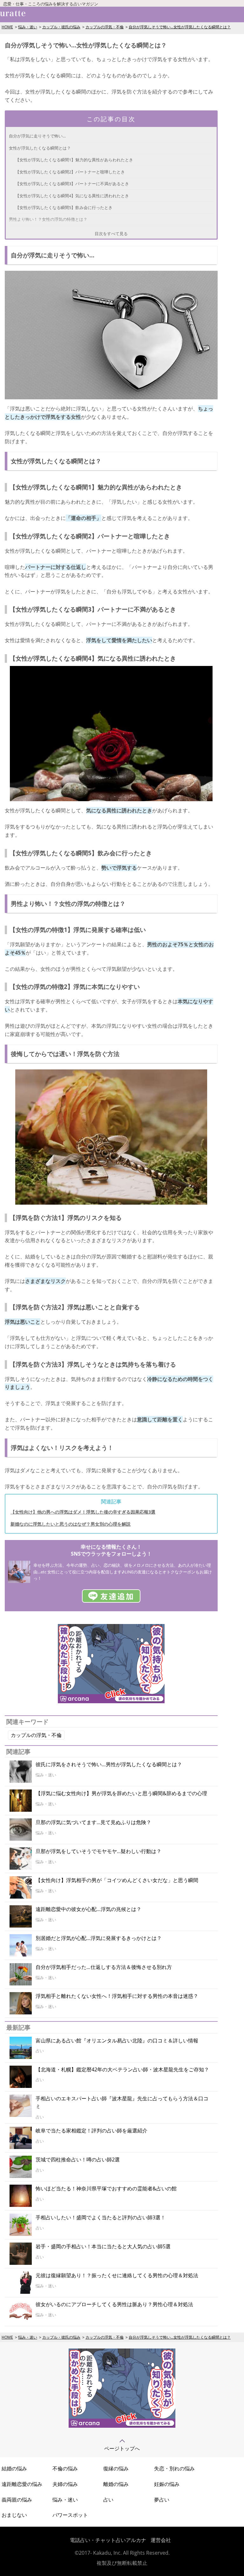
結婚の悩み (14, 2468)
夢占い (162, 2500)
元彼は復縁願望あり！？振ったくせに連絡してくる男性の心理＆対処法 (117, 2275)
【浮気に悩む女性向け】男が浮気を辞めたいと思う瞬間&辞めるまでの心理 (121, 1793)
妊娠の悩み (167, 2484)
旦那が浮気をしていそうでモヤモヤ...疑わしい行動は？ (98, 1851)
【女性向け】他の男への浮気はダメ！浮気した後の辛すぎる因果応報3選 (83, 1512)
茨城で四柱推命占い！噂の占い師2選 (78, 2159)
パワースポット (70, 2515)
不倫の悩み (65, 2468)
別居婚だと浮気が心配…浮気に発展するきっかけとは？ (99, 1938)
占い (108, 2500)
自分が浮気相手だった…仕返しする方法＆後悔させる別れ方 (104, 1967)
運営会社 (161, 2540)
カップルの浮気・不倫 (105, 27)
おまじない (14, 2515)
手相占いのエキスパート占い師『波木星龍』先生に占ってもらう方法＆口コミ (122, 2103)
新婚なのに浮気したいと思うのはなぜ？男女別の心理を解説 (71, 1524)
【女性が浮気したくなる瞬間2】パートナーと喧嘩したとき (70, 172)
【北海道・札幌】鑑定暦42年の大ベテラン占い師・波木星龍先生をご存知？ (122, 2069)
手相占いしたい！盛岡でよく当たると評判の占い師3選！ (101, 2217)
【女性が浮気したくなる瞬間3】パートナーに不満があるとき (72, 184)
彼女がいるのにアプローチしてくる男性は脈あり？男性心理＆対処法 (114, 2304)
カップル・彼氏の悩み (61, 27)
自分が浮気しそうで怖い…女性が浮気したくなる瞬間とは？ (180, 27)
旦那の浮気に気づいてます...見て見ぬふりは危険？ (93, 1822)
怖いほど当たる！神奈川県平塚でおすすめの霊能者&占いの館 (106, 2188)
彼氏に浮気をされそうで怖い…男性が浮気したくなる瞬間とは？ (109, 1764)
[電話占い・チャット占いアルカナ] (122, 2426)
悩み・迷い (28, 27)
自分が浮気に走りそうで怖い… (37, 136)
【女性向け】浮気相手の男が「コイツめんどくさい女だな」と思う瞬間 (117, 1880)
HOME (7, 27)
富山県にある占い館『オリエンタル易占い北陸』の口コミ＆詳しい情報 (117, 2040)
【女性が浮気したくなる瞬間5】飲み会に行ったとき (64, 207)
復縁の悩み (116, 2468)
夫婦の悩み (65, 2484)
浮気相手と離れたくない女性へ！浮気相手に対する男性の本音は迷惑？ (117, 1996)
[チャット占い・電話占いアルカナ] (111, 1701)
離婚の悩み (116, 2484)
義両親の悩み (17, 2500)
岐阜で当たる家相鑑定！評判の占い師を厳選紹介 (91, 2131)
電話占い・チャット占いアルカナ (108, 2540)
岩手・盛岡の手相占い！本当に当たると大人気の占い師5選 (103, 2246)
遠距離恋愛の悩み (22, 2484)
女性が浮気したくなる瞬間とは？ (40, 148)
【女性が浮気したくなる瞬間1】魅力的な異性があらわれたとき (74, 160)
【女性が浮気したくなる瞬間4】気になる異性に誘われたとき (72, 196)
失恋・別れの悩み (174, 2468)
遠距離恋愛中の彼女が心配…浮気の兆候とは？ (88, 1909)
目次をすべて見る (111, 234)
